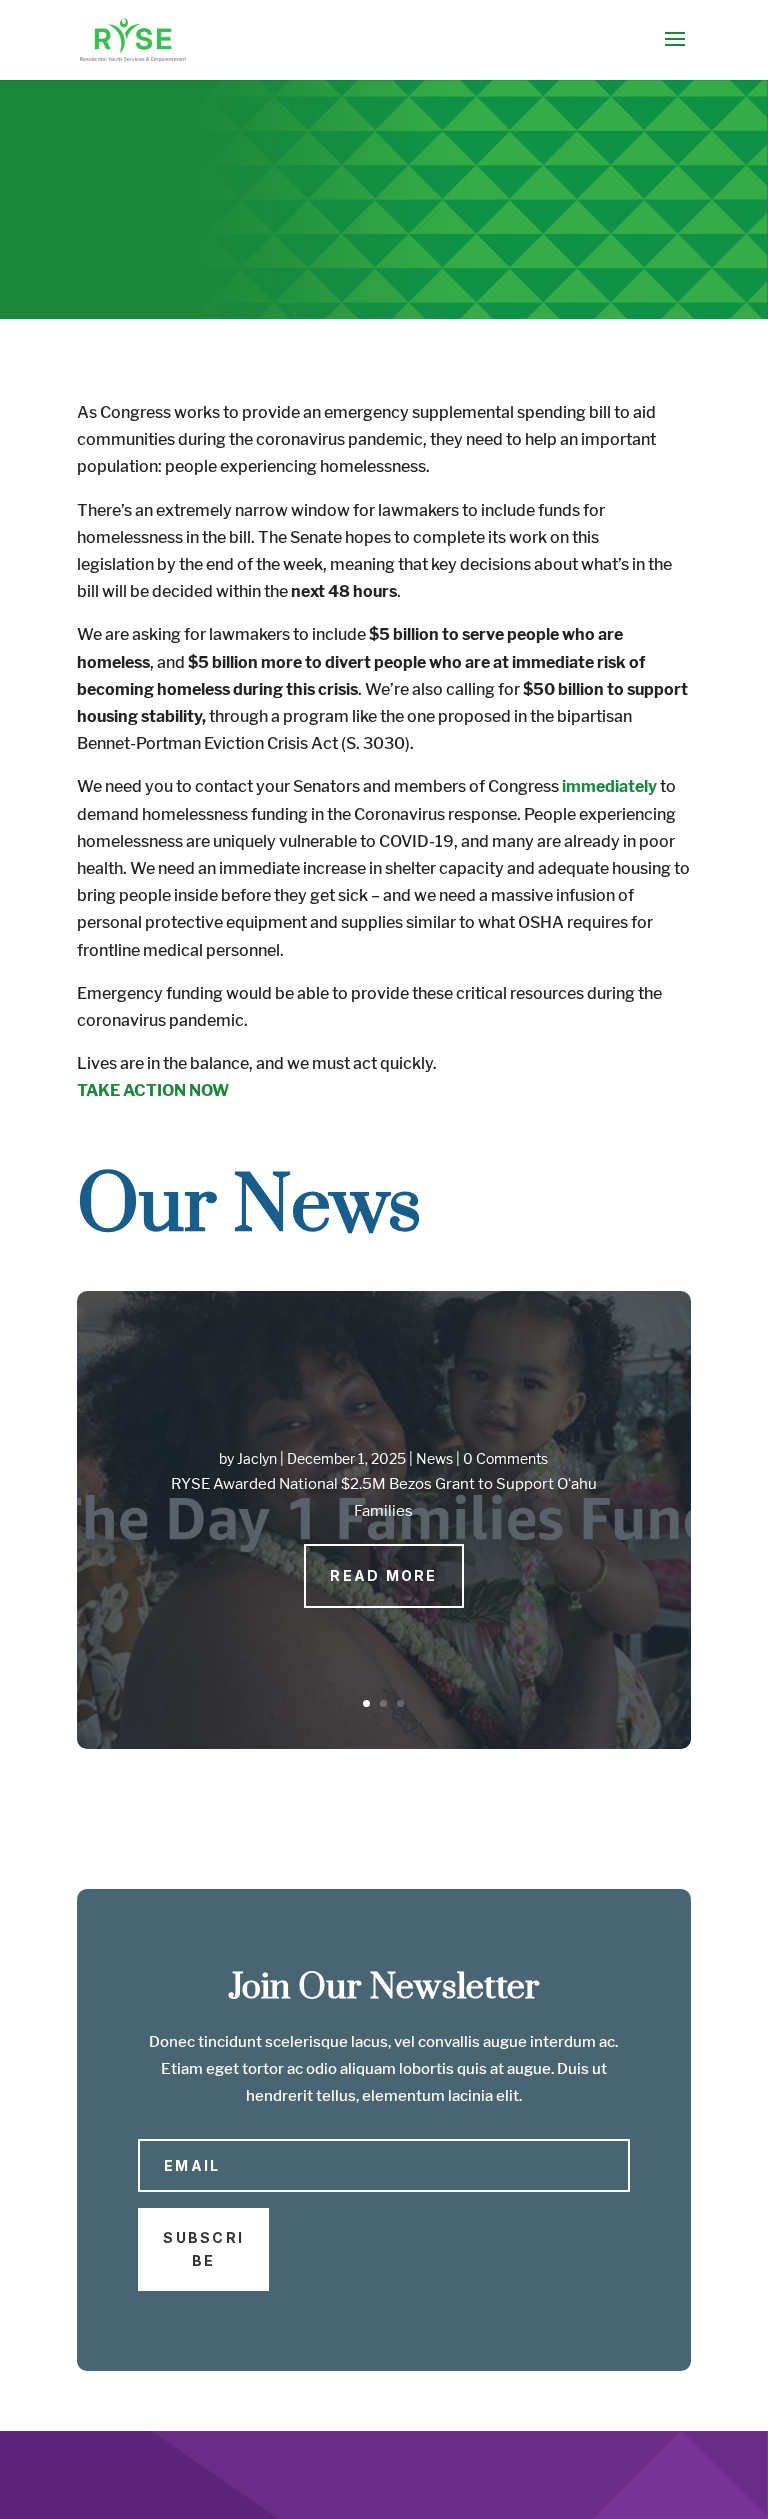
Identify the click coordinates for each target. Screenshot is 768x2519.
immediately (609, 786)
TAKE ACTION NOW (153, 1090)
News (434, 1458)
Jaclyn (257, 1458)
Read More (383, 1575)
